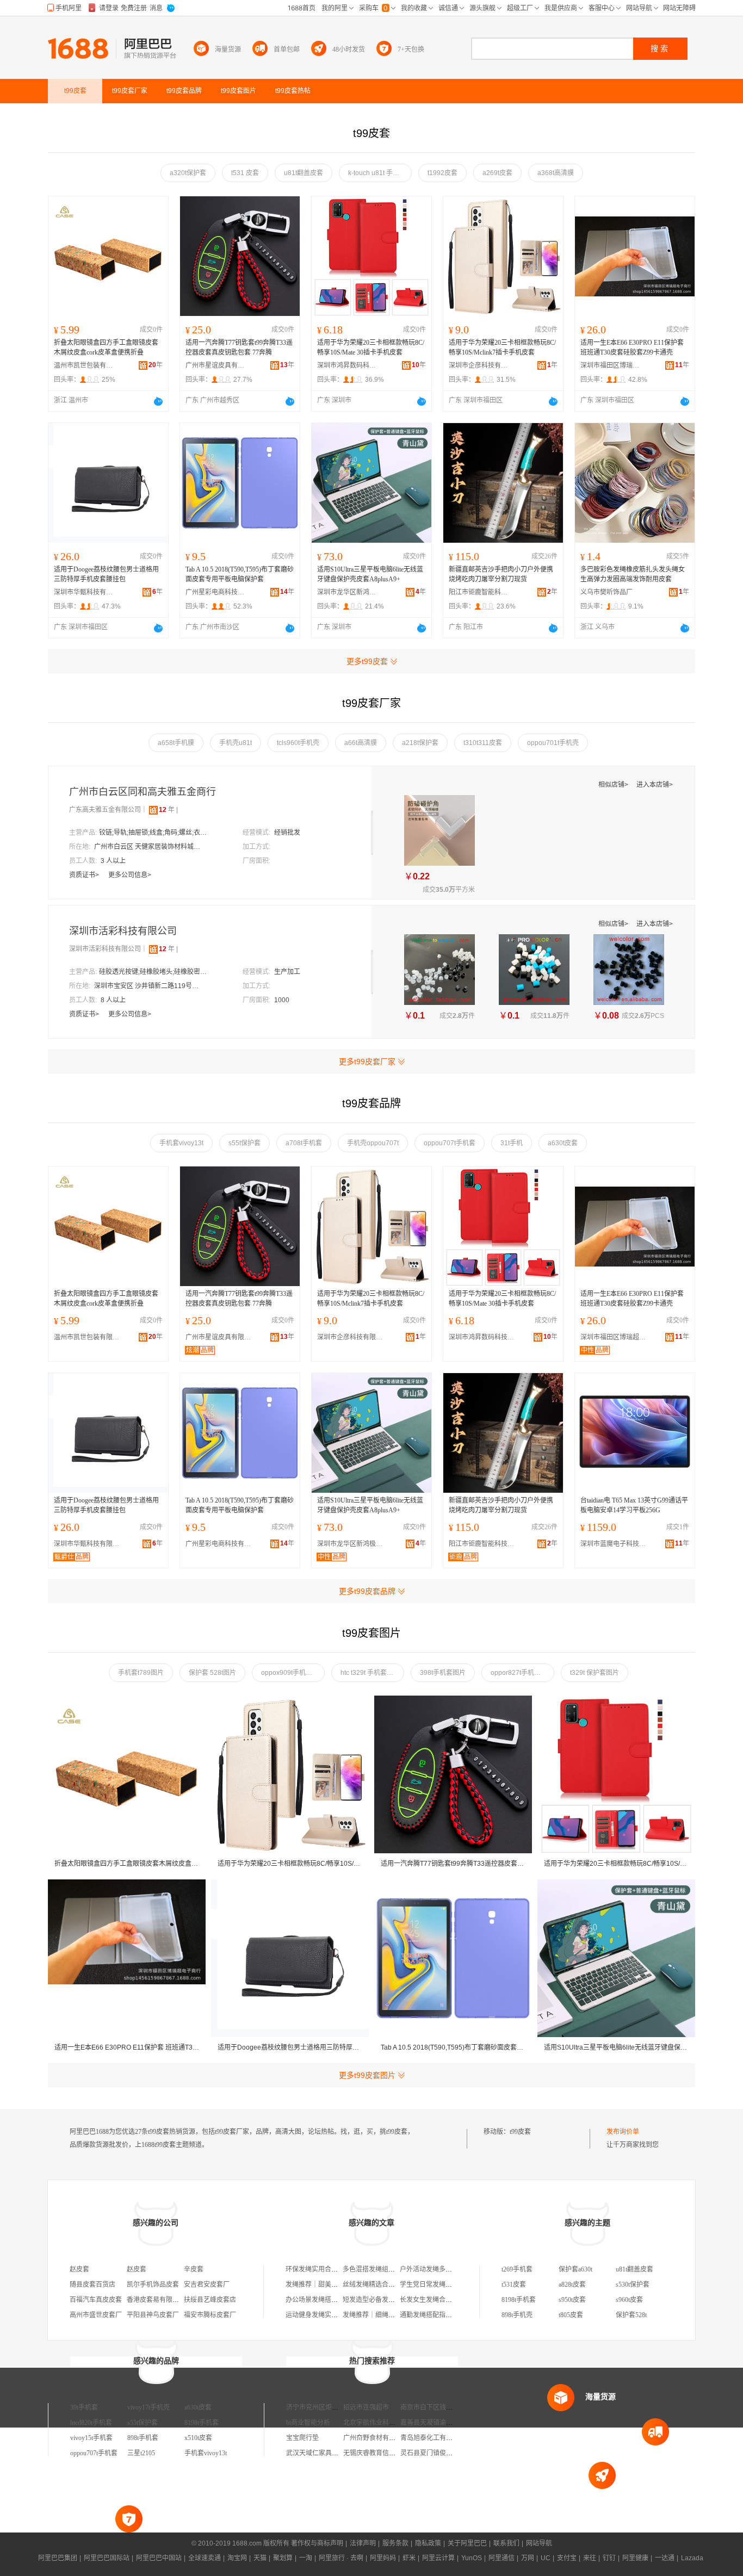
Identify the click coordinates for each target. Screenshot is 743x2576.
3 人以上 (113, 861)
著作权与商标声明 (317, 2543)
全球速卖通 (205, 2558)
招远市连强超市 (366, 2407)
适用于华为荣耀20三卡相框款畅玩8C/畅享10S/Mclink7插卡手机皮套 (502, 347)
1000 (282, 1000)
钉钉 (609, 2558)
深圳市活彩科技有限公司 (123, 931)
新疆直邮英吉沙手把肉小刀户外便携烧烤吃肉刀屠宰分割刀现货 (501, 574)
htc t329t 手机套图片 (370, 1673)
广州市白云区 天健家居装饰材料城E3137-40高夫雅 (148, 847)
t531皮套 (514, 2285)
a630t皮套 (563, 1143)
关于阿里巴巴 (467, 2543)
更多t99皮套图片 (367, 2075)
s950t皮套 (572, 2300)
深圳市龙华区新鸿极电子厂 (347, 592)
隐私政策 (428, 2543)
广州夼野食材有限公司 (376, 2438)
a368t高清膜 (556, 173)
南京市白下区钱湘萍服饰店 (439, 2407)
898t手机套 (143, 2438)
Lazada (692, 2558)
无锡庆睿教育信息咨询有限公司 (389, 2453)
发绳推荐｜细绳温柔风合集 (382, 2315)
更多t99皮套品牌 (367, 1591)
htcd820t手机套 (91, 2423)
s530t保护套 (633, 2285)
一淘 (306, 2558)
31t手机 (512, 1143)
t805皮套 (571, 2315)
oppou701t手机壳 (553, 743)
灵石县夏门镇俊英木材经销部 (443, 2453)
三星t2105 (141, 2453)
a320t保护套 (188, 173)
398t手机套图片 (443, 1673)
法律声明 (363, 2543)
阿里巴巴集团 (58, 2558)
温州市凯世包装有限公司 (84, 365)
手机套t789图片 (141, 1673)
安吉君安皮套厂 (207, 2285)
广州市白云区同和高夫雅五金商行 (143, 792)
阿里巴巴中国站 (159, 2558)
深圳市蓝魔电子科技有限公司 (616, 1544)
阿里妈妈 (383, 2558)
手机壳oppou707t (373, 1143)
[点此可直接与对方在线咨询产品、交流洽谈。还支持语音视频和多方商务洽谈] (158, 401)
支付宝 (567, 2558)
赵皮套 (79, 2269)
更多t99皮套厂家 (367, 1062)
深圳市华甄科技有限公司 (84, 592)
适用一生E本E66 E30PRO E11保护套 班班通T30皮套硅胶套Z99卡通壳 (632, 347)
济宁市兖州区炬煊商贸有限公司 (332, 2407)
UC (546, 2558)
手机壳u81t (236, 743)
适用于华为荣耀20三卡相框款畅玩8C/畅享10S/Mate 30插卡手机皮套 (371, 347)
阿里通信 (501, 2558)
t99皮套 (520, 2132)
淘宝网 (237, 2558)
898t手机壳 (517, 2315)
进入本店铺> (655, 785)
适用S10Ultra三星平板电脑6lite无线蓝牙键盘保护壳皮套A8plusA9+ (370, 574)
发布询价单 (623, 2132)
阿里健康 (635, 2558)
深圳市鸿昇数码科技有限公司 (347, 365)
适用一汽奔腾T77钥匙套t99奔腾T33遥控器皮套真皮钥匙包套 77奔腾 (239, 347)
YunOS (472, 2558)
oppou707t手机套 (450, 1143)
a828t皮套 (572, 2285)
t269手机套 (517, 2269)
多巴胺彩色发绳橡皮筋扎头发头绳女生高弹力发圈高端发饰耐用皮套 (633, 574)
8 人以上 (113, 1000)
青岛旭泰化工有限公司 (433, 2438)
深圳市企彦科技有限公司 (479, 365)
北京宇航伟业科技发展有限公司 (389, 2423)
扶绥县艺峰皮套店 (210, 2300)
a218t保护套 (420, 743)
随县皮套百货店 (92, 2285)
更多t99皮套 (367, 661)
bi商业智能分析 (308, 2423)
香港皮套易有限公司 (156, 2300)
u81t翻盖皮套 (304, 173)
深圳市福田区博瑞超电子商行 (610, 365)
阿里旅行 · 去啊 (341, 2558)
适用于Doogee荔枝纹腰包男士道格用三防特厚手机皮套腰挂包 (106, 574)
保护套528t (631, 2315)
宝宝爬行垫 (302, 2438)
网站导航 (539, 2543)
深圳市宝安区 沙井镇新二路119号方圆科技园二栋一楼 (148, 986)
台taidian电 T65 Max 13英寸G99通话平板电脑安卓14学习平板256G (634, 1505)
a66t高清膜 (361, 743)
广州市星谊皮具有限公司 (215, 365)
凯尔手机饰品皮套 (153, 2285)
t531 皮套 (245, 173)
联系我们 (506, 2543)
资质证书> (85, 875)
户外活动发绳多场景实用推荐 (442, 2269)
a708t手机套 (304, 1143)
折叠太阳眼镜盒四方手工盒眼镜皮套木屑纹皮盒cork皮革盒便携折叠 (106, 347)
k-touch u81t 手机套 (377, 173)
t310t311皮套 (483, 743)
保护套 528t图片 (212, 1673)
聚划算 (283, 2558)
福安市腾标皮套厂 (210, 2315)
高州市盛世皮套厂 (96, 2315)
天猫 (260, 2558)
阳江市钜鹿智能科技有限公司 (479, 592)
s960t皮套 (629, 2300)
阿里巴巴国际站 (107, 2558)
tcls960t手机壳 (298, 743)
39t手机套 (84, 2407)
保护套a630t (575, 2269)
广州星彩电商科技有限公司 (215, 592)
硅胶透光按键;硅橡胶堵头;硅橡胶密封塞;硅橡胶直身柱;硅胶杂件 (153, 972)
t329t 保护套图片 (595, 1673)
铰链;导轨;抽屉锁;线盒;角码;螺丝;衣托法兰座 (153, 833)
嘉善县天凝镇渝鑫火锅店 (436, 2423)
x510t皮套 (198, 2438)
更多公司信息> (130, 875)
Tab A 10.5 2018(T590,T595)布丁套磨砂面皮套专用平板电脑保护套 (240, 574)
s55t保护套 (244, 1143)
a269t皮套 (497, 173)
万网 (528, 2558)
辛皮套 (194, 2269)
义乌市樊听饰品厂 (606, 592)
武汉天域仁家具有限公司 (322, 2453)
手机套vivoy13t (181, 1143)
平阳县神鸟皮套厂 (153, 2315)
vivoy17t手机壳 (148, 2407)
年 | (168, 810)
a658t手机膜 (176, 743)
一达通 (665, 2558)
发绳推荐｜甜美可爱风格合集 (328, 2285)
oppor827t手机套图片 (522, 1673)
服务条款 (395, 2543)
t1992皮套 (442, 173)
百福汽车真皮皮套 (96, 2300)
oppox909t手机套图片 (293, 1673)
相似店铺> (614, 785)
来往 (590, 2558)
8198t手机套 (519, 2300)
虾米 (409, 2558)
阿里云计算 (438, 2558)
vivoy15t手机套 (91, 2438)
